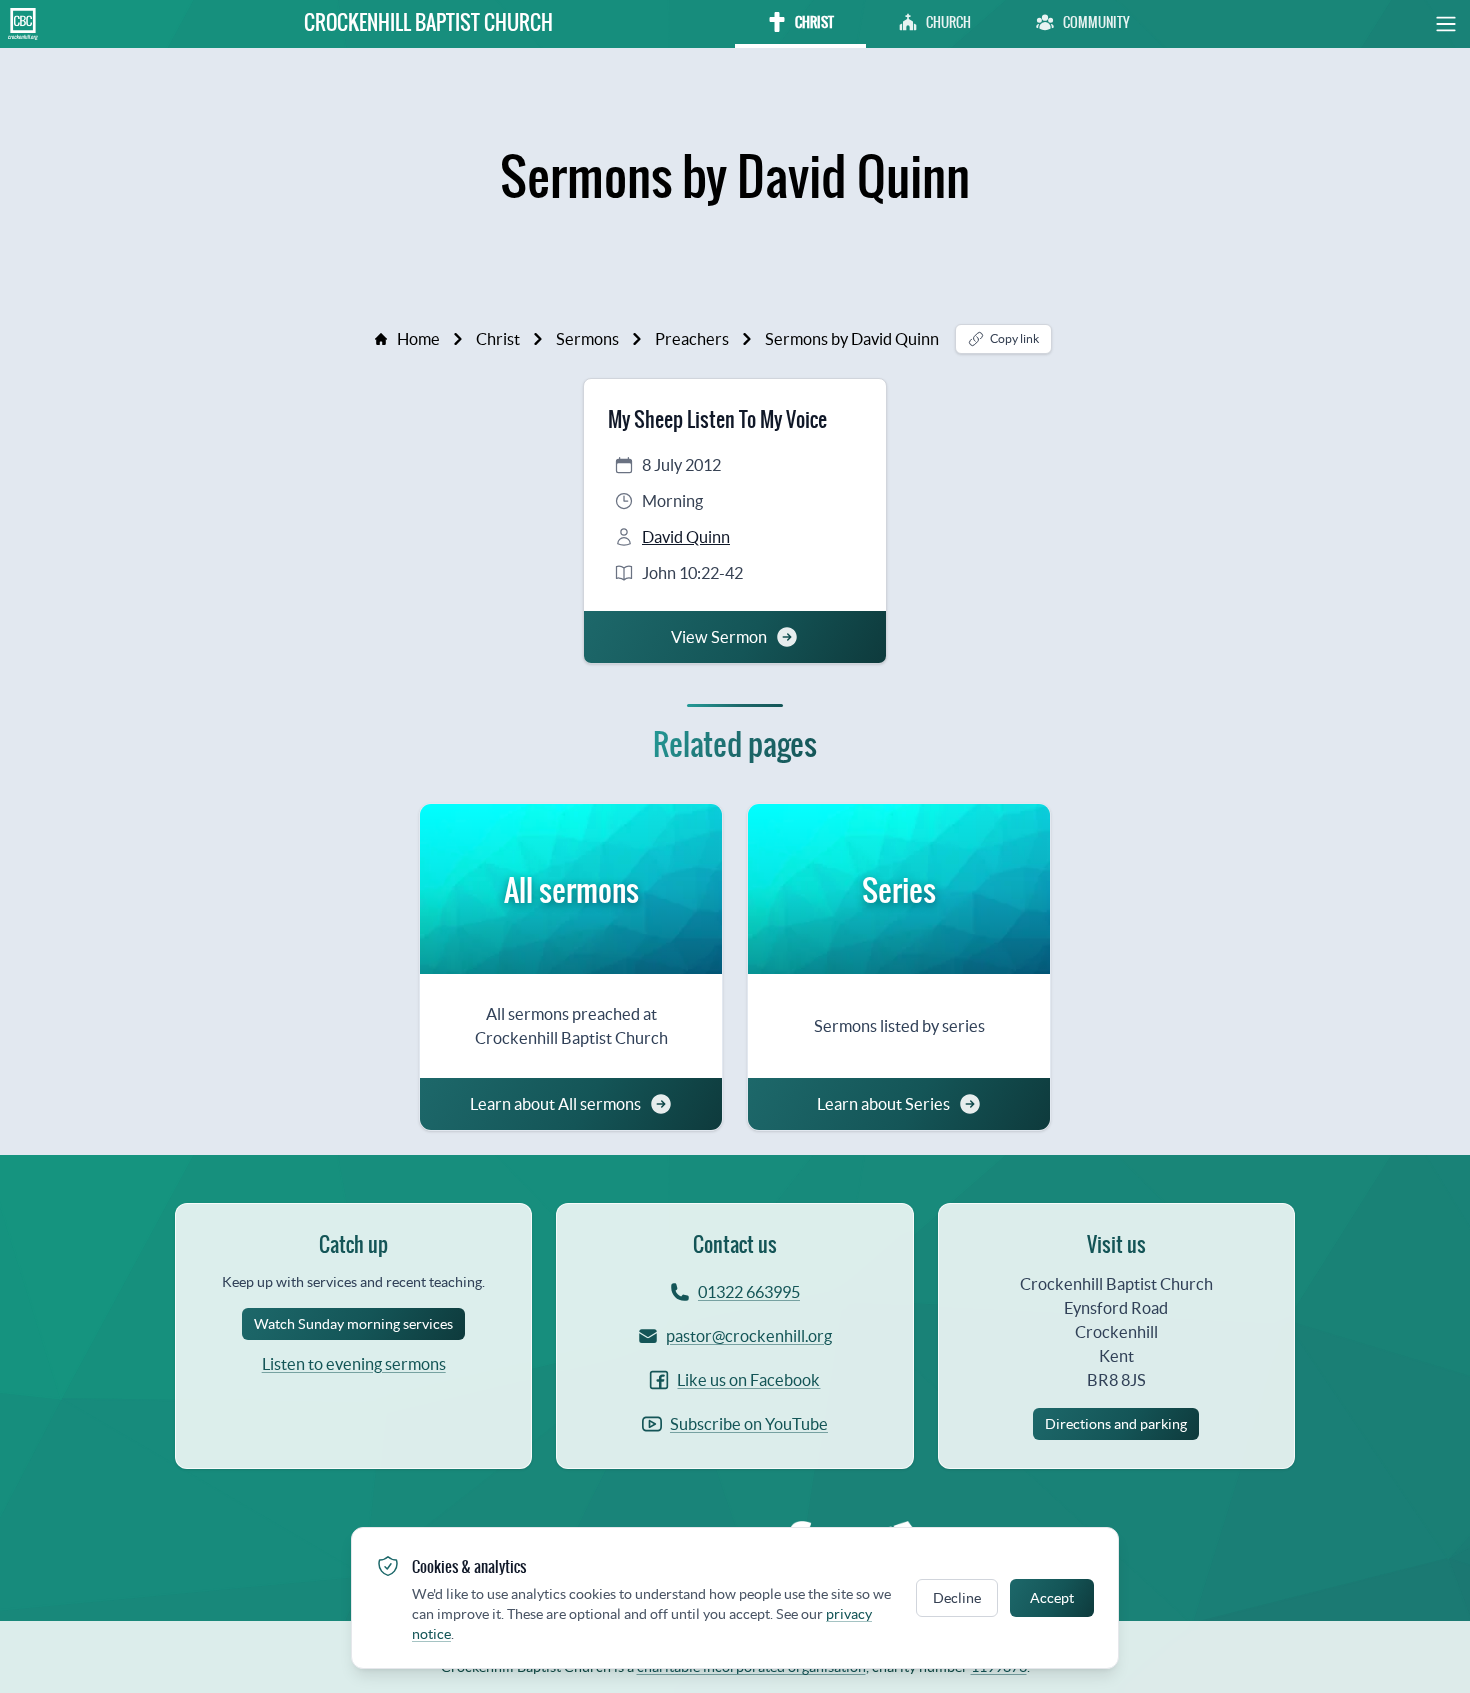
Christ (498, 339)
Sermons (587, 339)
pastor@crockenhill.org (749, 1336)
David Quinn (686, 537)
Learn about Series (883, 1104)
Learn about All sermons (555, 1104)
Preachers (692, 339)
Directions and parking (1116, 1424)
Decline (957, 1598)
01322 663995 (749, 1292)
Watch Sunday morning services (353, 1324)
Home (418, 339)
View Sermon (719, 637)
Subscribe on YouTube (749, 1424)
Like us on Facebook (748, 1380)
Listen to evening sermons (354, 1364)
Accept (1052, 1598)
